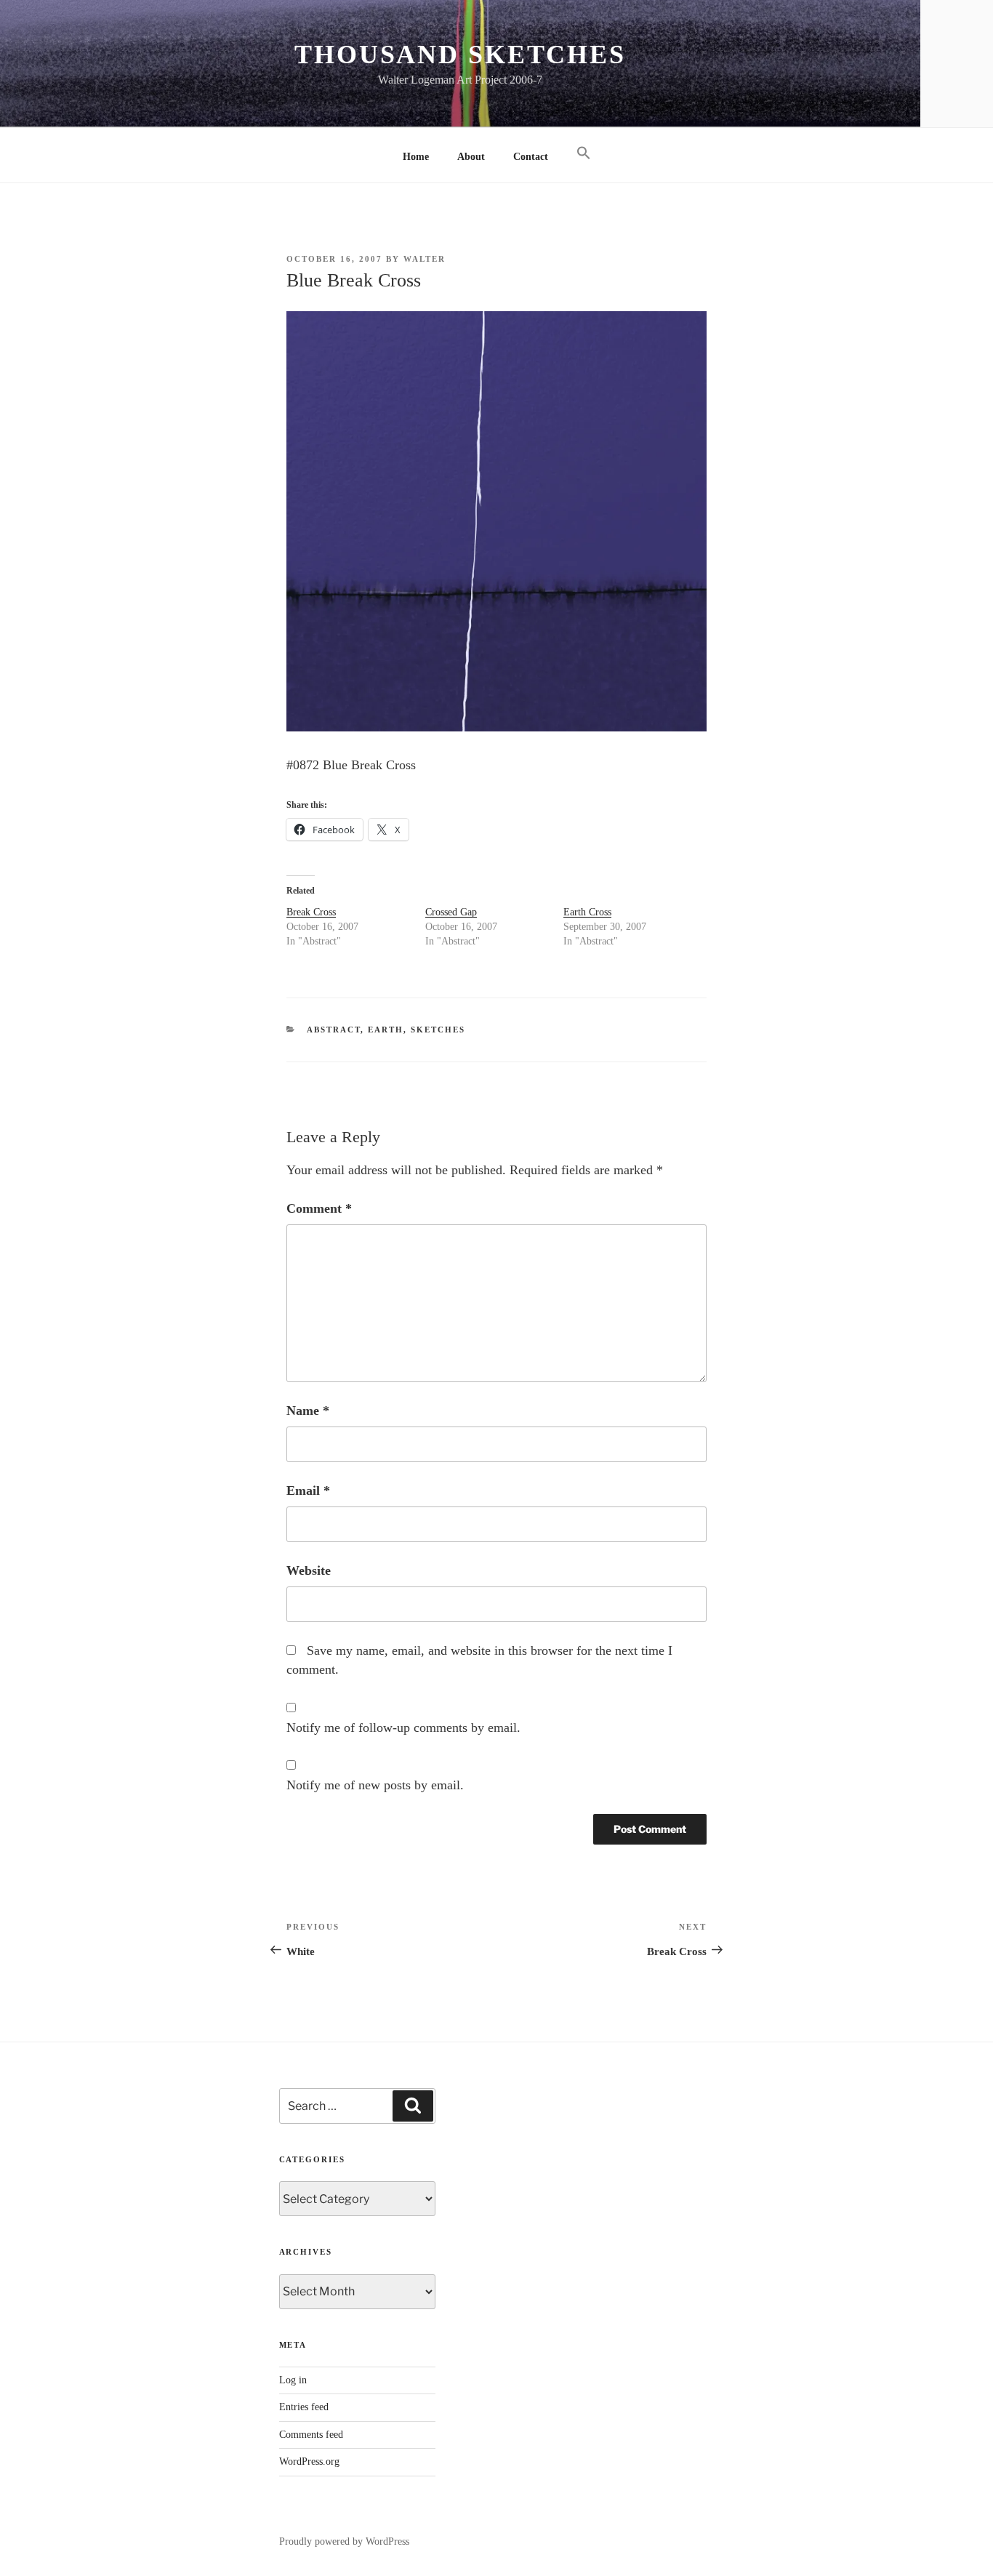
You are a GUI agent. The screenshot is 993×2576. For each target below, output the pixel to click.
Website (309, 1570)
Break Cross (311, 912)
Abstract (334, 1030)
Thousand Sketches (460, 55)
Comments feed (311, 2435)
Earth (386, 1030)
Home (416, 157)
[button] (583, 154)
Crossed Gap (451, 912)
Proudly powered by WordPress (344, 2541)
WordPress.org (309, 2461)
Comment (319, 1208)
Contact (531, 157)
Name (308, 1411)
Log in (293, 2380)
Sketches (438, 1030)
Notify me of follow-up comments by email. (403, 1728)
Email (308, 1490)
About (471, 157)
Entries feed (304, 2407)
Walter (425, 259)
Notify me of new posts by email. (375, 1785)
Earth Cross (587, 912)
